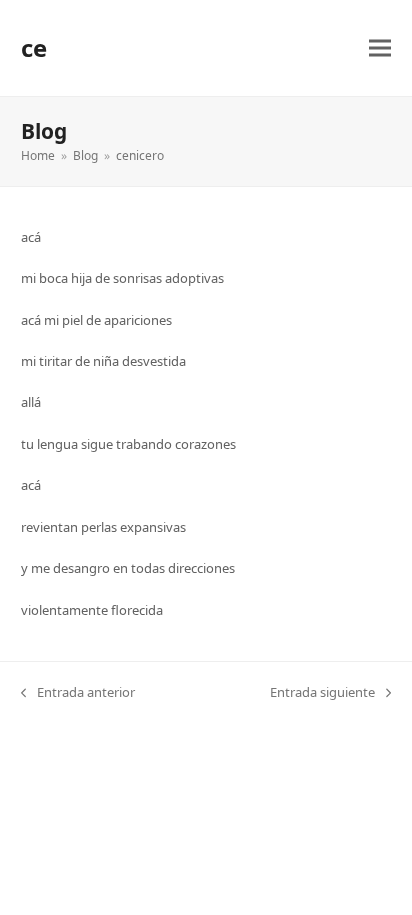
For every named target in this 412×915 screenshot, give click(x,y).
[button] (380, 48)
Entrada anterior (78, 693)
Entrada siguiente (322, 693)
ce (34, 47)
